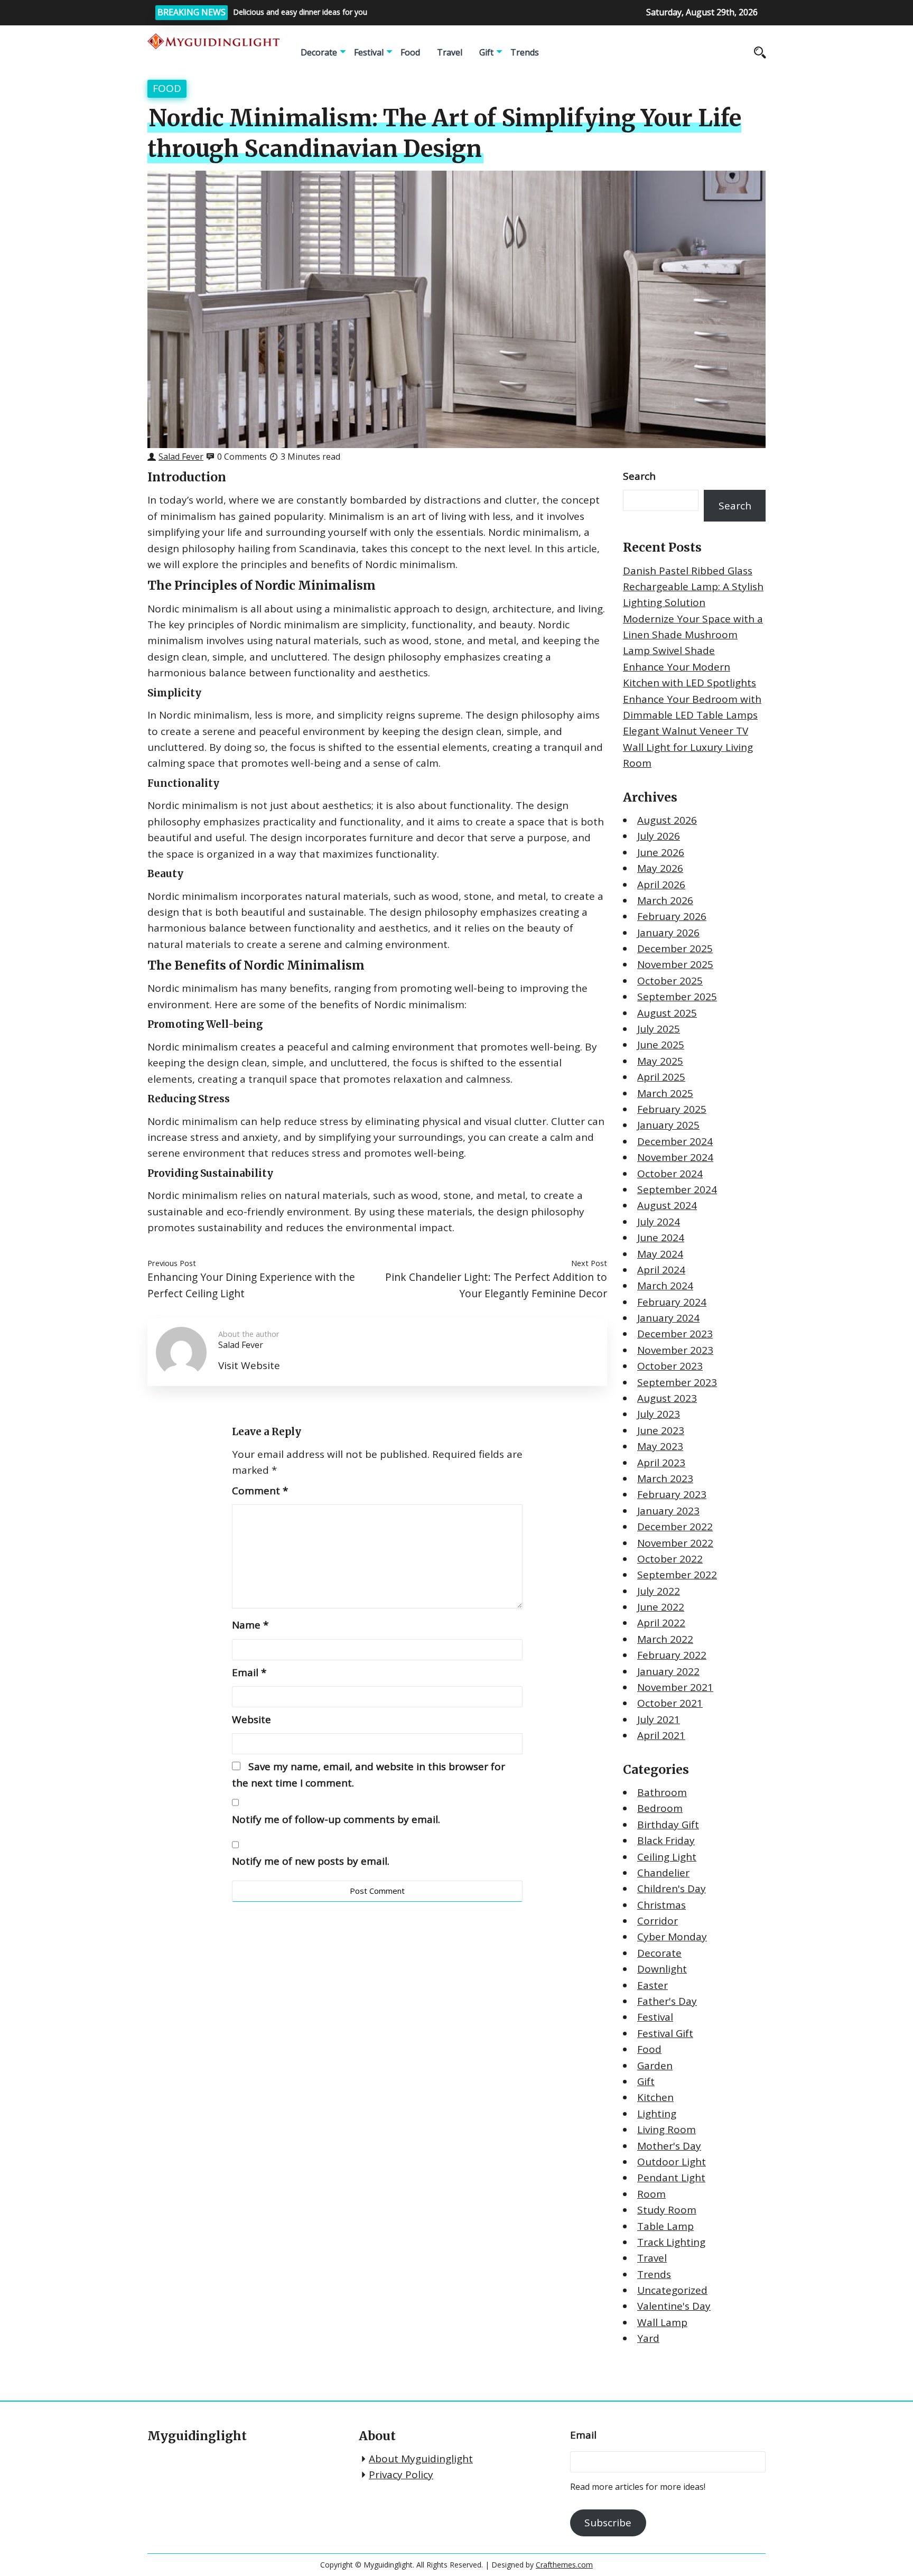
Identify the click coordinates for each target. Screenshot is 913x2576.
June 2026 (661, 852)
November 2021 (675, 1687)
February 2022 (672, 1655)
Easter (653, 1985)
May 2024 (660, 1254)
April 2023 (661, 1463)
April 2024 (661, 1270)
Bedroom (660, 1808)
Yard (648, 2338)
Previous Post (172, 1263)
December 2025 (675, 948)
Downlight (662, 1969)
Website (251, 1719)
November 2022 (675, 1543)
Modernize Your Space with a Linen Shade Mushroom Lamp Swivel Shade (693, 635)
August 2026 (667, 820)
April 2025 (661, 1077)
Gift (486, 52)
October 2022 (670, 1559)
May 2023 (660, 1446)
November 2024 (675, 1157)
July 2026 (659, 836)
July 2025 (659, 1029)
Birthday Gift (668, 1825)
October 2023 (670, 1366)
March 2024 (665, 1286)
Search (639, 476)
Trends (525, 52)
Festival (369, 52)
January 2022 (668, 1671)
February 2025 (672, 1109)
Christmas (662, 1905)
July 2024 (659, 1222)
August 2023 (667, 1398)
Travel (450, 52)
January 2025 (668, 1125)
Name (250, 1625)
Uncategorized (672, 2290)
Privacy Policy (401, 2475)
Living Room (667, 2129)
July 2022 (659, 1591)
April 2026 (661, 885)
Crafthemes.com (564, 2565)
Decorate (319, 52)
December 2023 (675, 1334)
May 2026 (660, 868)
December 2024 (675, 1141)
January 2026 (668, 933)
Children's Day (672, 1889)
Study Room (667, 2210)
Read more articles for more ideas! (638, 2487)
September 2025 (677, 997)
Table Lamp (665, 2226)
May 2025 (660, 1061)
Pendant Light (671, 2178)
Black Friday (666, 1840)
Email (249, 1672)
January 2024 (668, 1318)
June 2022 (661, 1607)
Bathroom (662, 1792)
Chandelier (663, 1873)
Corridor (658, 1921)
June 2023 (661, 1430)
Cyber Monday (672, 1937)
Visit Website (249, 1365)
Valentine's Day (674, 2306)
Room (651, 2194)
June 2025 (661, 1045)
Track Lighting (671, 2242)
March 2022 (665, 1639)
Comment (260, 1491)
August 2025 (667, 1013)
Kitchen (655, 2097)
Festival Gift (665, 2033)
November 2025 (675, 964)
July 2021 (659, 1719)
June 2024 (661, 1238)
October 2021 (670, 1703)
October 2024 (670, 1174)
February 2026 (672, 916)
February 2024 (672, 1302)
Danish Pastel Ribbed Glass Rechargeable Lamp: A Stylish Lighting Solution (693, 587)
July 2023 (659, 1414)
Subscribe (608, 2523)
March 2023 (665, 1478)
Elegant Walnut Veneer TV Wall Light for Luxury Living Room (688, 747)
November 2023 (675, 1350)
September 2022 (677, 1575)
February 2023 (672, 1494)
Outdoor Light (672, 2162)
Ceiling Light (667, 1857)
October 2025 (670, 981)
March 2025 (665, 1093)
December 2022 (675, 1527)
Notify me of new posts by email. (311, 1861)
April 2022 (661, 1623)
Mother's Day (669, 2146)
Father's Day (667, 2001)
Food (410, 52)
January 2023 (668, 1511)
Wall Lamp (662, 2322)
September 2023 (677, 1382)
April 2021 (661, 1735)
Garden (655, 2066)
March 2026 (665, 900)
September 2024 (677, 1189)
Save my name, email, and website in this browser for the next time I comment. (369, 1774)
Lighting (657, 2114)
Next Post (589, 1263)
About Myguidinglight (421, 2459)
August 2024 (667, 1205)
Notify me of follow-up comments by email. (336, 1819)
